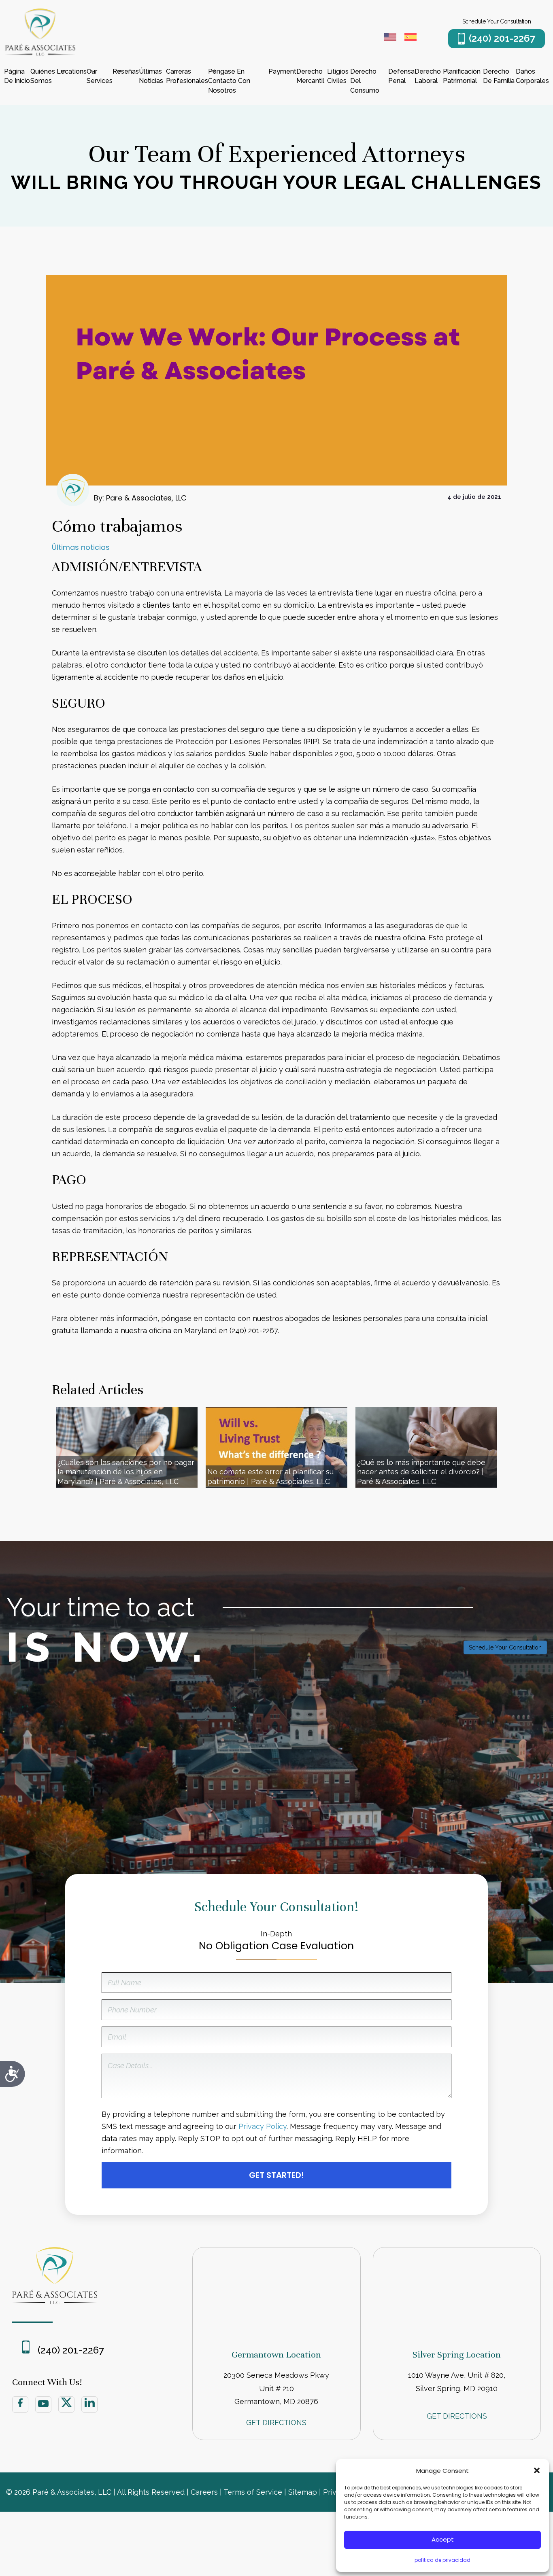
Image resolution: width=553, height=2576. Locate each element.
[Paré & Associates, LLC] (40, 54)
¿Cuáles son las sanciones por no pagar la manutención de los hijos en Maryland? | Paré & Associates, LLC (126, 1472)
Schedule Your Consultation (505, 1647)
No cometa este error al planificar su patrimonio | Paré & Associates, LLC (270, 1476)
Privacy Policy (263, 2126)
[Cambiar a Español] (410, 38)
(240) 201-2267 (502, 38)
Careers (204, 2492)
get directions (276, 2422)
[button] (537, 2470)
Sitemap (303, 2492)
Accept (443, 2539)
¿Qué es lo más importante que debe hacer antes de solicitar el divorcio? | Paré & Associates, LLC (421, 1472)
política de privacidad (442, 2560)
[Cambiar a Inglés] (390, 38)
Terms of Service (253, 2492)
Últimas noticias (81, 547)
